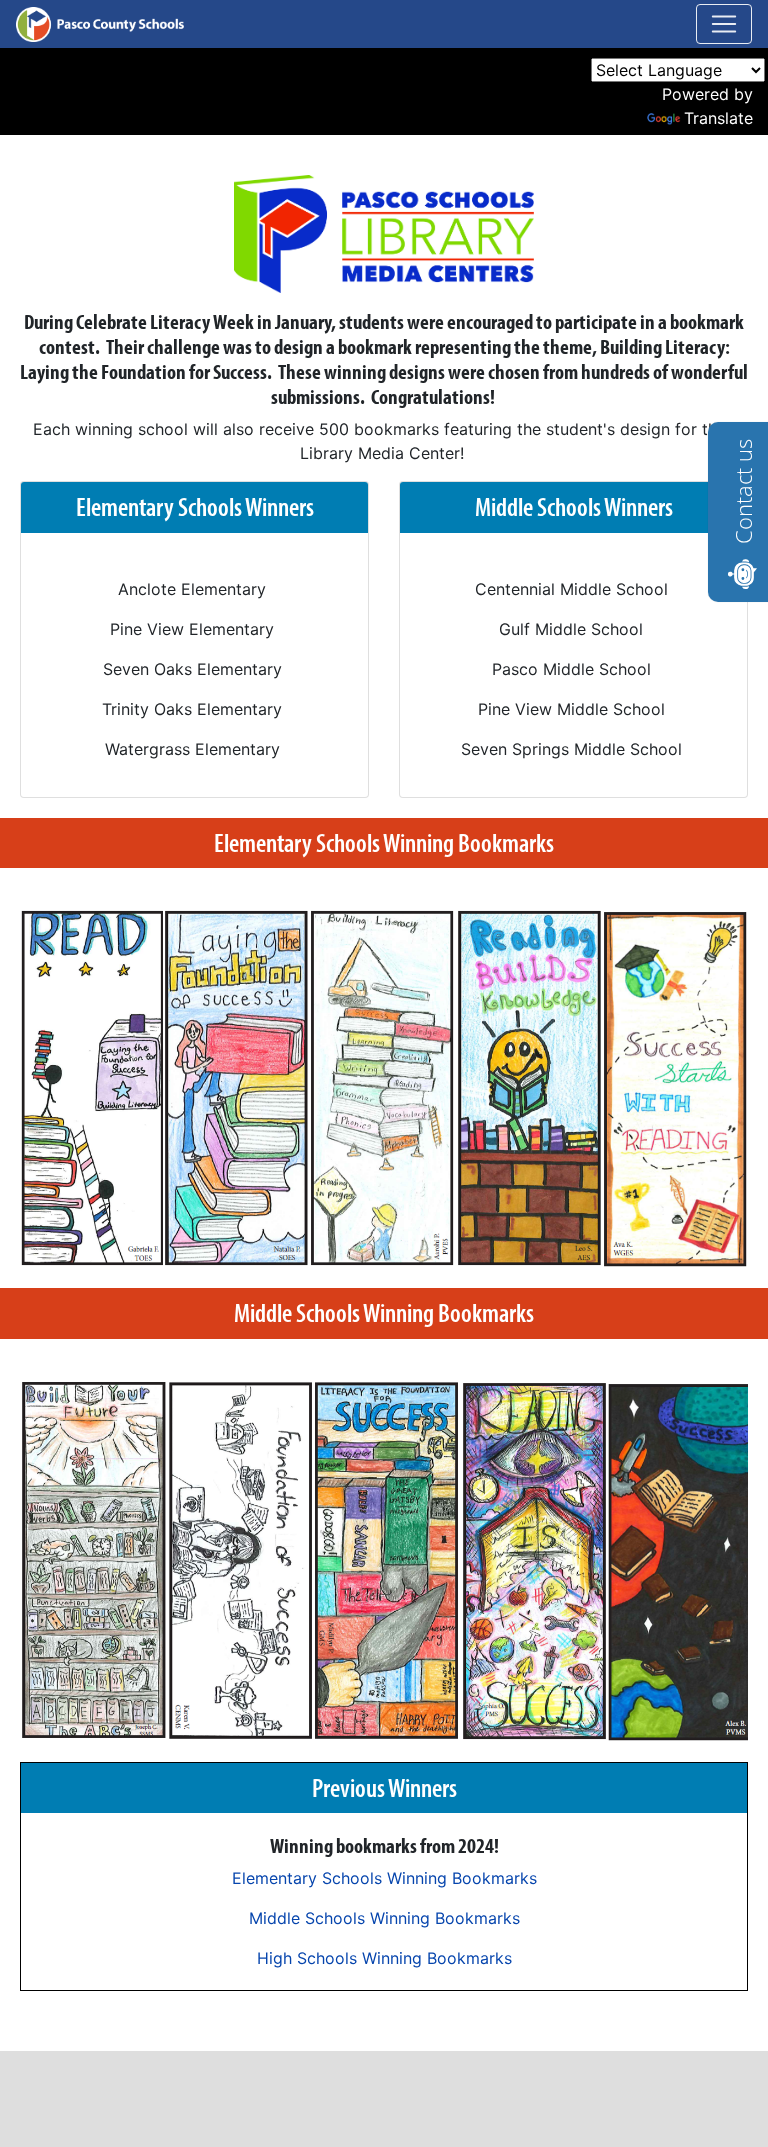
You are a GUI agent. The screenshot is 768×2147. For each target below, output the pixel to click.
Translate (718, 118)
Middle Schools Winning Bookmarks (384, 1918)
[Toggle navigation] (724, 24)
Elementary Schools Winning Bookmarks (384, 1878)
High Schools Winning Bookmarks (384, 1958)
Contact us (743, 491)
